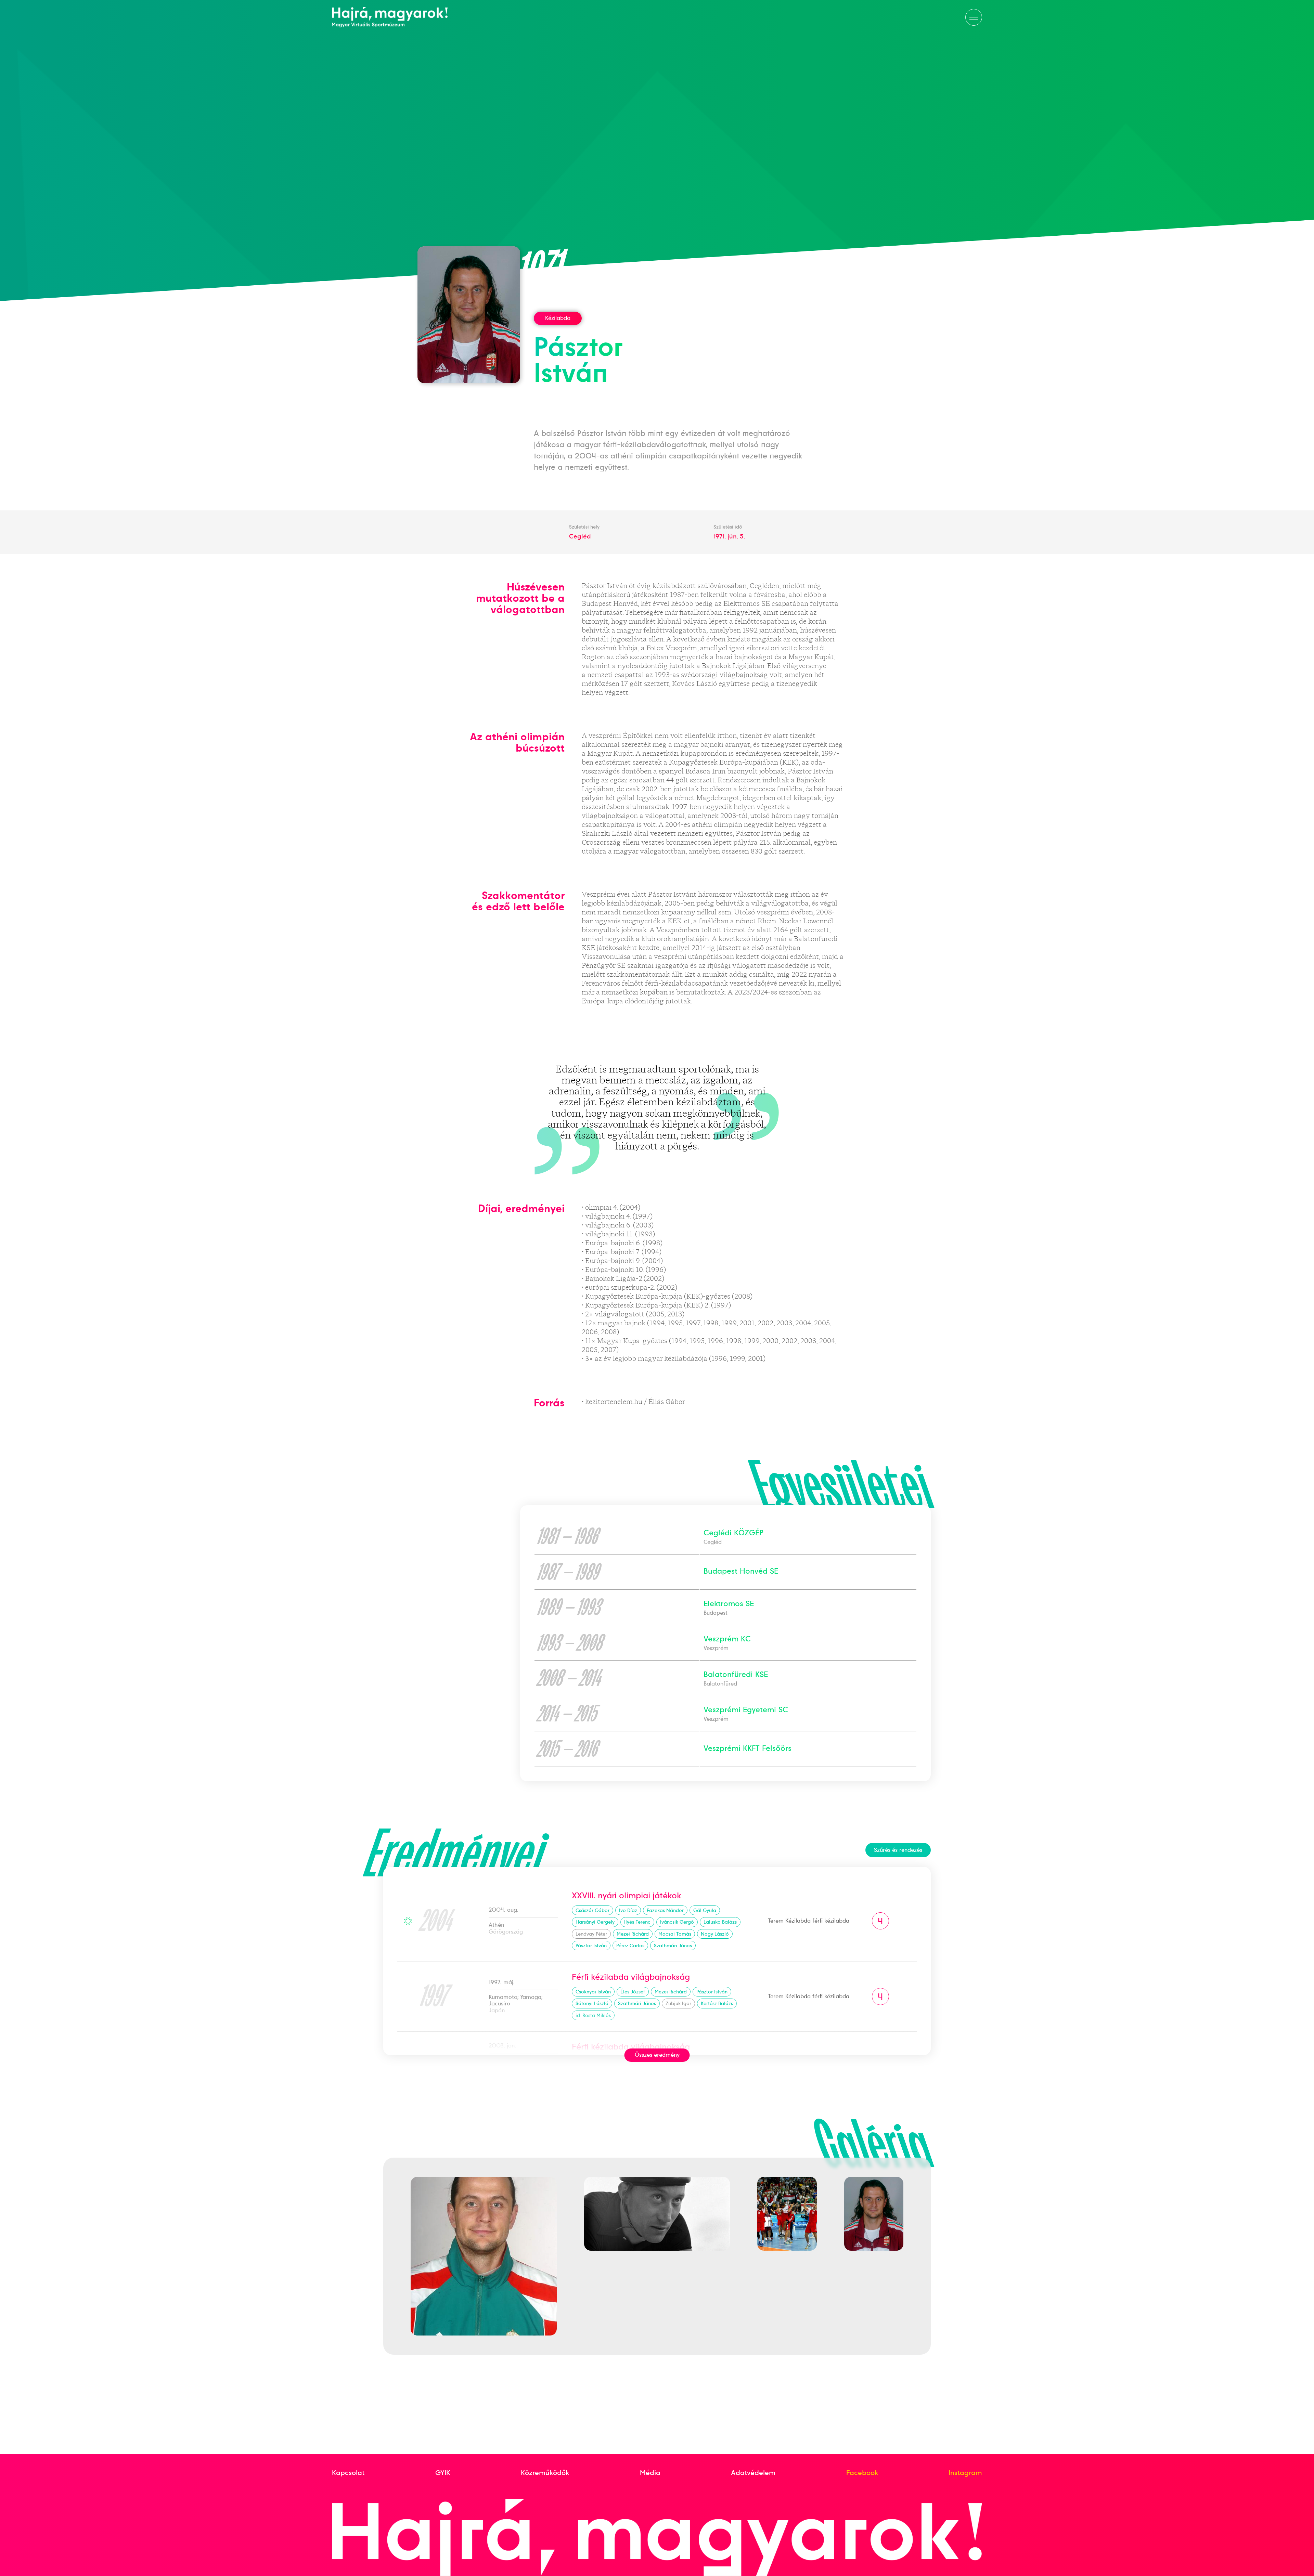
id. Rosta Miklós (593, 2015)
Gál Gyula (705, 1910)
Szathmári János (673, 1946)
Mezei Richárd (633, 1934)
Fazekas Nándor (665, 1910)
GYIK (443, 2473)
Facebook (862, 2473)
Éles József (633, 1992)
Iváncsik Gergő (677, 1922)
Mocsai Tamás (675, 1934)
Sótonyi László (592, 2003)
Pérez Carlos (630, 1946)
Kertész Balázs (717, 2003)
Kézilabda (558, 318)
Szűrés (898, 1850)
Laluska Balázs (720, 1922)
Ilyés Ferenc (637, 1922)
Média (650, 2473)
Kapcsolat (348, 2473)
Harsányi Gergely (595, 1922)
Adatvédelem (753, 2473)
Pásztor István (591, 1946)
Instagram (965, 2473)
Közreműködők (545, 2473)
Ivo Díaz (628, 1910)
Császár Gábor (592, 1910)
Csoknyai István (593, 1992)
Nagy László (715, 1934)
